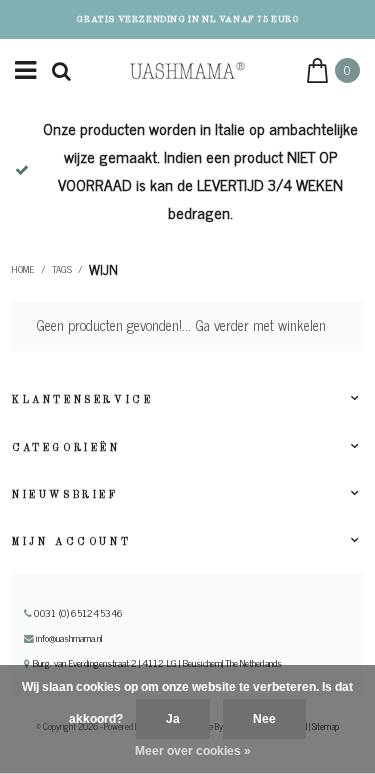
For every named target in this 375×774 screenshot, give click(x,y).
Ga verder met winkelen (260, 325)
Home (23, 269)
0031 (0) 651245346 (77, 613)
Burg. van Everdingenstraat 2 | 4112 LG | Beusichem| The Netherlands (156, 663)
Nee (264, 719)
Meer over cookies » (193, 751)
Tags (62, 269)
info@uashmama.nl (69, 638)
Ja (173, 719)
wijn (103, 269)
